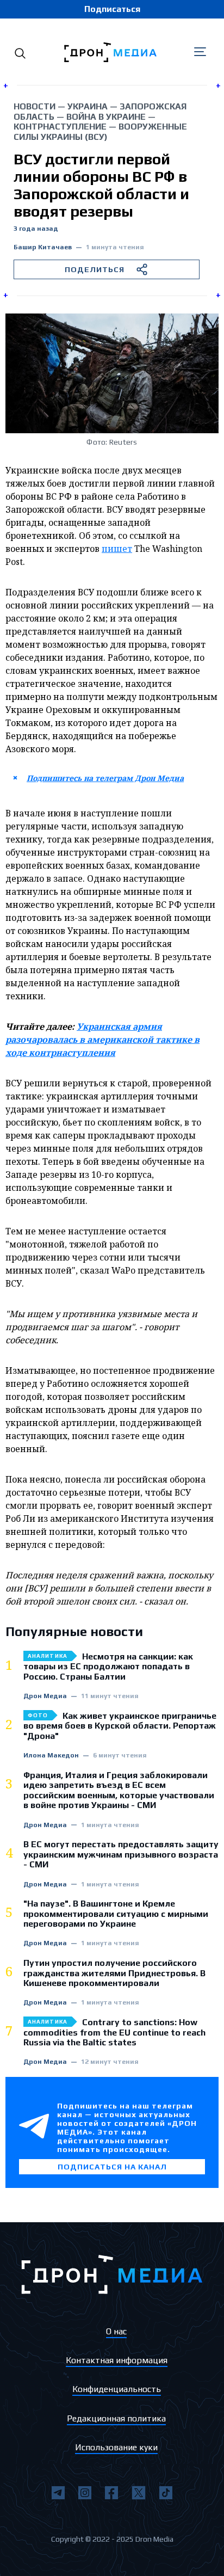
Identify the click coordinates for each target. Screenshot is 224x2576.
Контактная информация (117, 2360)
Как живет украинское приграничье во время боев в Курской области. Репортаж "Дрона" (120, 1726)
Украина (88, 106)
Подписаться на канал (112, 2167)
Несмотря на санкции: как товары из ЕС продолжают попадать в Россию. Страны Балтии (108, 1667)
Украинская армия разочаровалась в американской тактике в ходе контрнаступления (102, 1040)
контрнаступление (60, 127)
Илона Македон (51, 1756)
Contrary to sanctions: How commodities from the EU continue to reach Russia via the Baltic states (114, 2033)
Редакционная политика (116, 2418)
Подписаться (112, 9)
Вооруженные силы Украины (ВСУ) (100, 131)
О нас (116, 2331)
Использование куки (116, 2447)
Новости (35, 106)
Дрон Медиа (45, 1696)
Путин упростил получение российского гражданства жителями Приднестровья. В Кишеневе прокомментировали (114, 1973)
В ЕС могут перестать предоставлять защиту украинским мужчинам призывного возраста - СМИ (121, 1855)
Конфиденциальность (117, 2389)
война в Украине (106, 117)
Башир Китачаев (43, 247)
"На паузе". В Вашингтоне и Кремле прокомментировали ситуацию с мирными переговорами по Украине (116, 1914)
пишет (117, 549)
